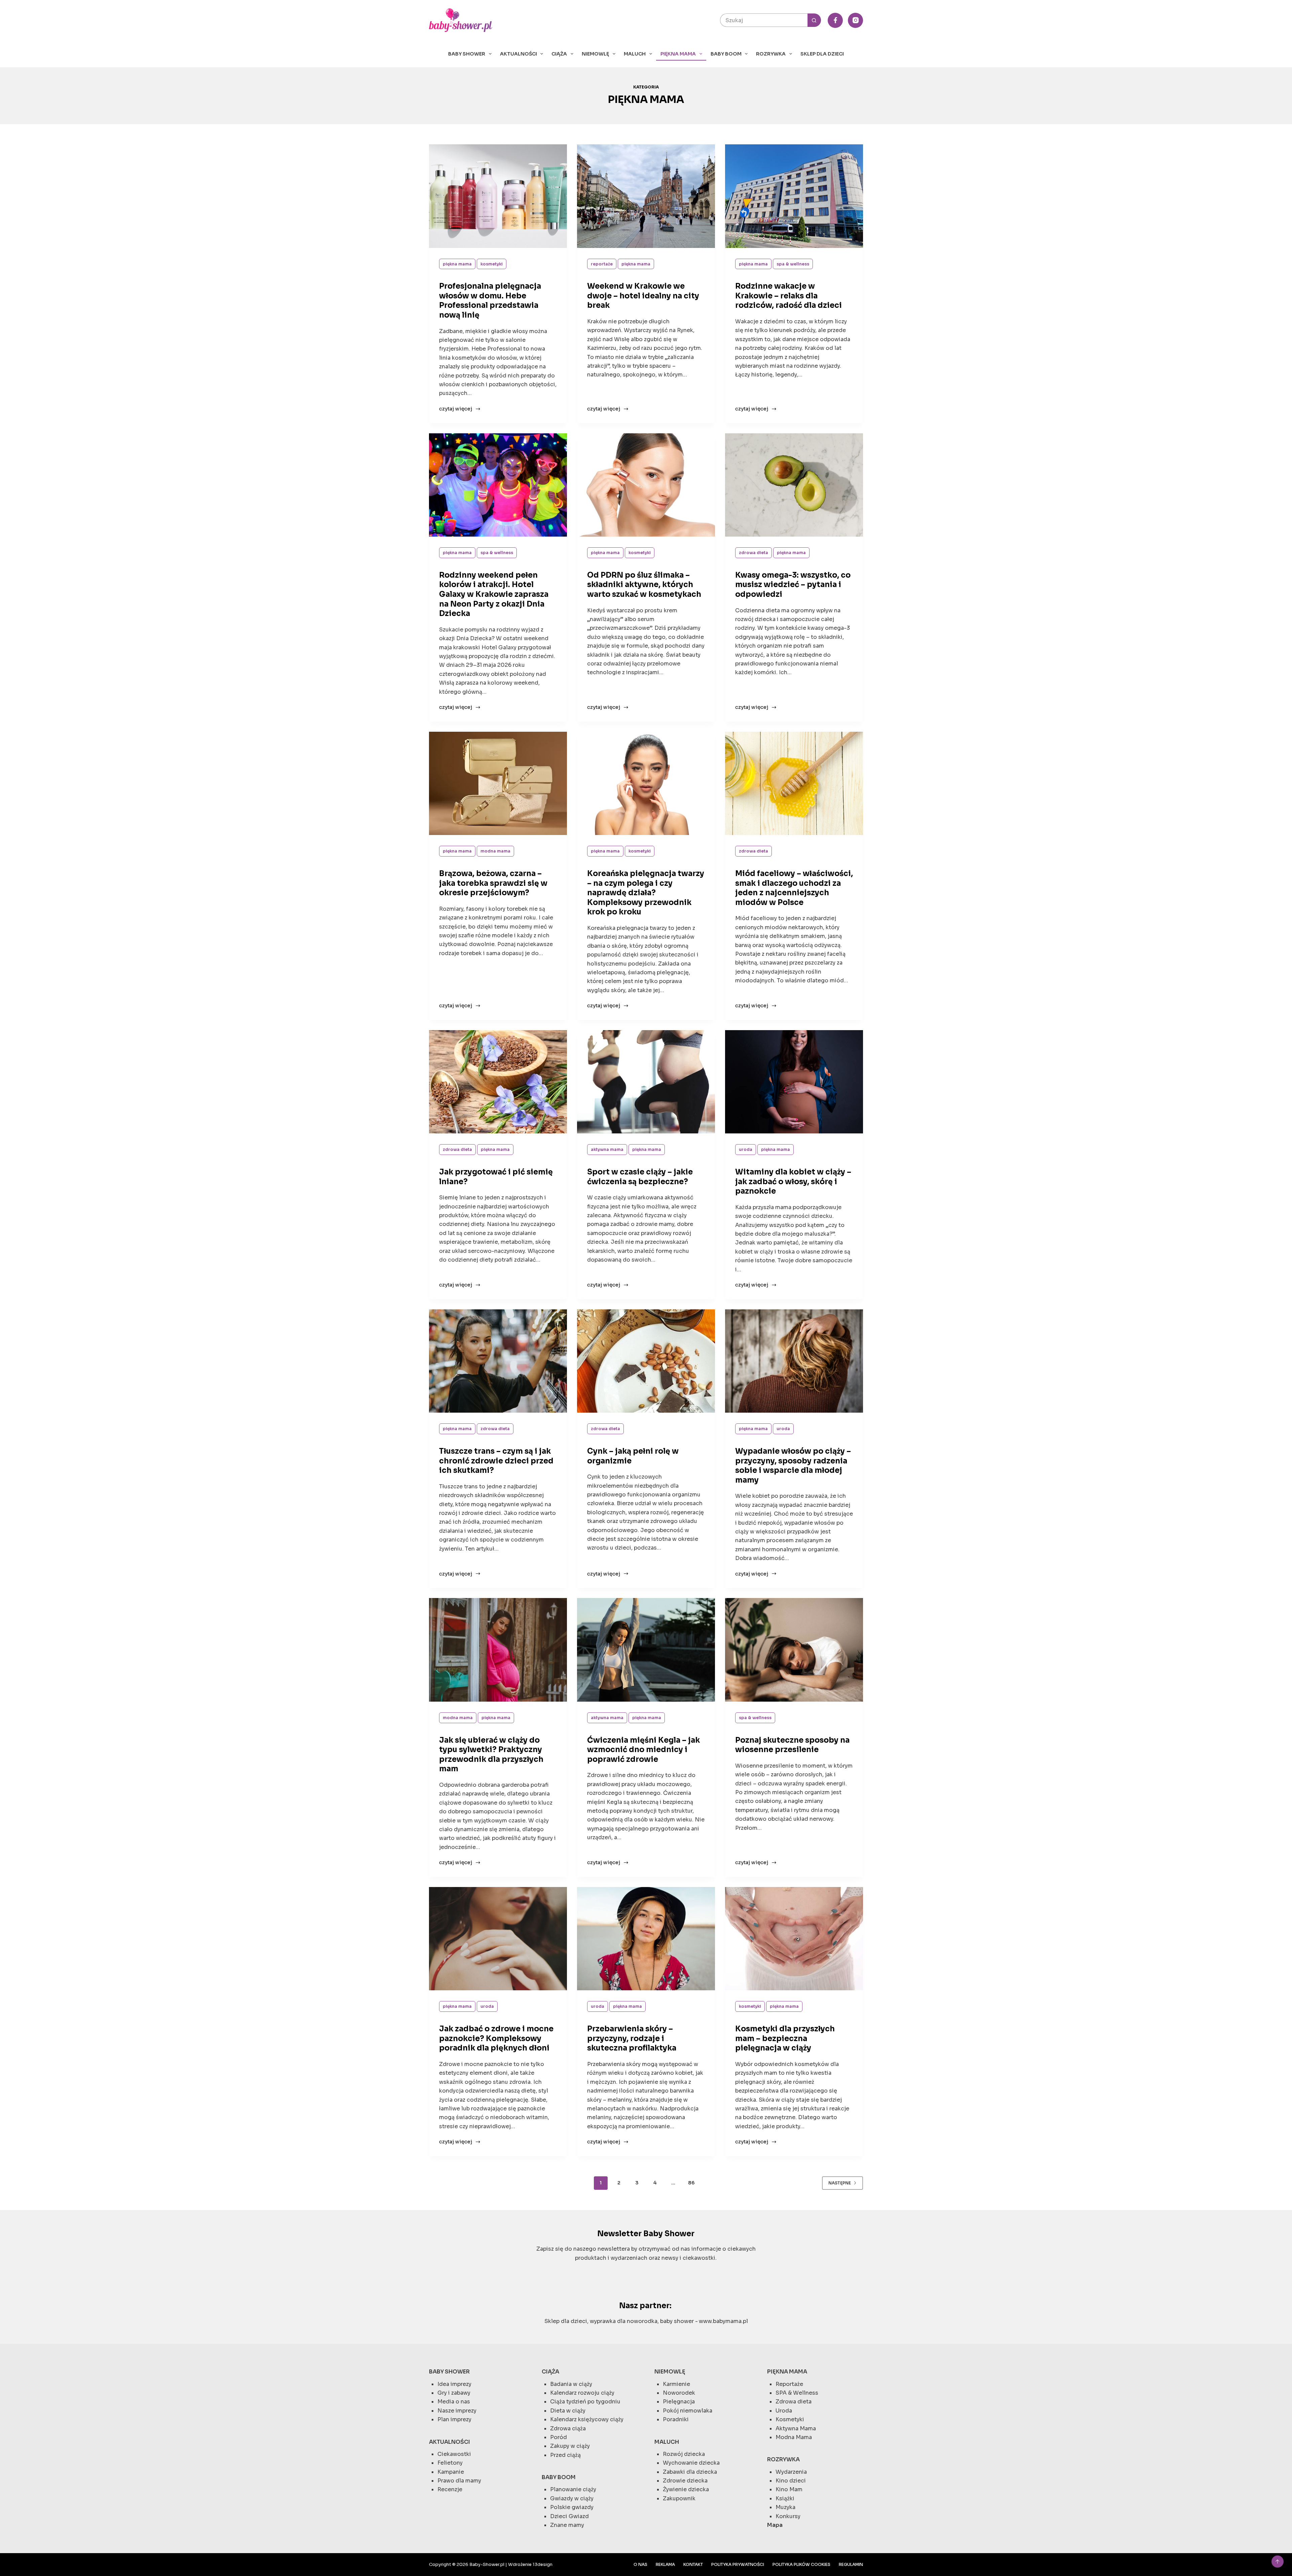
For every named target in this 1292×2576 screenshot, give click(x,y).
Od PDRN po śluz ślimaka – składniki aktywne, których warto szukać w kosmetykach (644, 585)
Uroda (746, 1149)
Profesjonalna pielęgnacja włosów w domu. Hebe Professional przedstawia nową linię (490, 301)
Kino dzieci (791, 2481)
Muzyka (785, 2507)
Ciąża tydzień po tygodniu (585, 2402)
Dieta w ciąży (568, 2411)
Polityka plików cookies (801, 2564)
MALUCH (635, 54)
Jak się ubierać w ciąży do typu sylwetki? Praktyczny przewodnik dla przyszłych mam (491, 1755)
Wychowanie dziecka (691, 2463)
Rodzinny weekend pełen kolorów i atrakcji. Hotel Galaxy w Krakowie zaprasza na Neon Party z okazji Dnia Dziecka (494, 594)
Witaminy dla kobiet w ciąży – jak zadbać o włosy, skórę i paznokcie (793, 1182)
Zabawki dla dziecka (690, 2472)
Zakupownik (679, 2498)
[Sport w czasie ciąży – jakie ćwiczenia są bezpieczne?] (646, 1082)
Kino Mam (789, 2489)
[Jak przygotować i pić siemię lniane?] (498, 1082)
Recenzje (450, 2489)
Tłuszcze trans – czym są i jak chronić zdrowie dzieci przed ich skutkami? (496, 1461)
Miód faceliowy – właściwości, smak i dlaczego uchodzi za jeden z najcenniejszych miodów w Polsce (794, 888)
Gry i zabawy (454, 2393)
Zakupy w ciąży (570, 2446)
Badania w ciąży (571, 2384)
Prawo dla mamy (459, 2481)
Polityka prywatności (738, 2564)
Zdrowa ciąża (568, 2428)
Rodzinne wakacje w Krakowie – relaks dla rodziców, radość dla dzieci (788, 296)
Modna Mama (495, 851)
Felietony (450, 2463)
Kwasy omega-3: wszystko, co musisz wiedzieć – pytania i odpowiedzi (793, 585)
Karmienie (676, 2384)
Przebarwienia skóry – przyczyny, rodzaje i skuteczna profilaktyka (632, 2038)
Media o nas (454, 2402)
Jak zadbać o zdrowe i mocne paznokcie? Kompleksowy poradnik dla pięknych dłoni (496, 2038)
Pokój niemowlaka (688, 2411)
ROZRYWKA (771, 54)
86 (691, 2183)
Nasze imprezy (457, 2411)
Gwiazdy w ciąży (572, 2498)
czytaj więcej (457, 409)
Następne (840, 2183)
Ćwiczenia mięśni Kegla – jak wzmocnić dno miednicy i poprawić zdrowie (643, 1750)
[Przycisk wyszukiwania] (814, 20)
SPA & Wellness (793, 264)
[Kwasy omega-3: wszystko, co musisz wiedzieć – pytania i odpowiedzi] (794, 485)
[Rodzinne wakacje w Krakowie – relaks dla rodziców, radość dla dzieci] (794, 196)
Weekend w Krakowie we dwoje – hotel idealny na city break (643, 296)
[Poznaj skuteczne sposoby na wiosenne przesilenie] (794, 1650)
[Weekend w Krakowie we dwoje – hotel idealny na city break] (646, 196)
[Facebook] (835, 20)
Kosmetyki (492, 264)
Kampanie (451, 2472)
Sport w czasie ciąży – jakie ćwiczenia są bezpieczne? (640, 1177)
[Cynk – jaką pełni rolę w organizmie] (646, 1361)
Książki (785, 2498)
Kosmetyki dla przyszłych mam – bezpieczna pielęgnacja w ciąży (785, 2038)
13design (543, 2564)
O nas (640, 2564)
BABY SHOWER (467, 54)
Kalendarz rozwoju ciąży (582, 2393)
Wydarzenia (791, 2472)
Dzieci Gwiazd (569, 2516)
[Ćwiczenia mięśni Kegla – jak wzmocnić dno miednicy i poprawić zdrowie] (646, 1650)
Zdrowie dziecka (685, 2481)
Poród (559, 2437)
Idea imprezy (454, 2384)
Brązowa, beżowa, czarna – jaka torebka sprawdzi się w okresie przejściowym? (493, 883)
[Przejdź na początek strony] (1278, 2562)
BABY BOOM (726, 54)
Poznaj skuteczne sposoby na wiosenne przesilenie (792, 1745)
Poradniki (676, 2419)
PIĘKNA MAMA (678, 54)
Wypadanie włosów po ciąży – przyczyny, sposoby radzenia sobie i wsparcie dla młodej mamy (793, 1466)
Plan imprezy (454, 2419)
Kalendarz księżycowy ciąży (587, 2419)
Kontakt (693, 2564)
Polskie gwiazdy (572, 2507)
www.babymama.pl (723, 2321)
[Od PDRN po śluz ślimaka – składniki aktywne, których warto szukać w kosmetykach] (646, 485)
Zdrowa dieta (753, 553)
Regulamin (851, 2564)
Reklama (665, 2564)
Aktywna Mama (607, 1149)
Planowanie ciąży (573, 2489)
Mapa (775, 2525)
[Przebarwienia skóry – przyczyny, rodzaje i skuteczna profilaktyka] (646, 1939)
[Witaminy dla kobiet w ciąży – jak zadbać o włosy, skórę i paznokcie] (794, 1082)
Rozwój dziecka (684, 2454)
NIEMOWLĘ (595, 54)
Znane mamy (567, 2525)
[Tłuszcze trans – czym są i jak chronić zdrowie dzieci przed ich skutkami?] (498, 1361)
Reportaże (602, 264)
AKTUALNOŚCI (518, 54)
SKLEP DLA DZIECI (822, 54)
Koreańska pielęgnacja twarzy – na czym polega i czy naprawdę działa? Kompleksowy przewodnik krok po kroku (646, 893)
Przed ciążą (565, 2455)
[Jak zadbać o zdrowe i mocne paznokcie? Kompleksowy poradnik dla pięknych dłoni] (498, 1939)
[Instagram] (855, 20)
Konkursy (788, 2516)
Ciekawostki (454, 2454)
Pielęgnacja (679, 2402)
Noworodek (679, 2393)
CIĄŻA (559, 54)
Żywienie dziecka (686, 2489)
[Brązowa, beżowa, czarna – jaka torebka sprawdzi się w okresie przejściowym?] (498, 784)
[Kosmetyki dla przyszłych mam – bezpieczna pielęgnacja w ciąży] (794, 1939)
